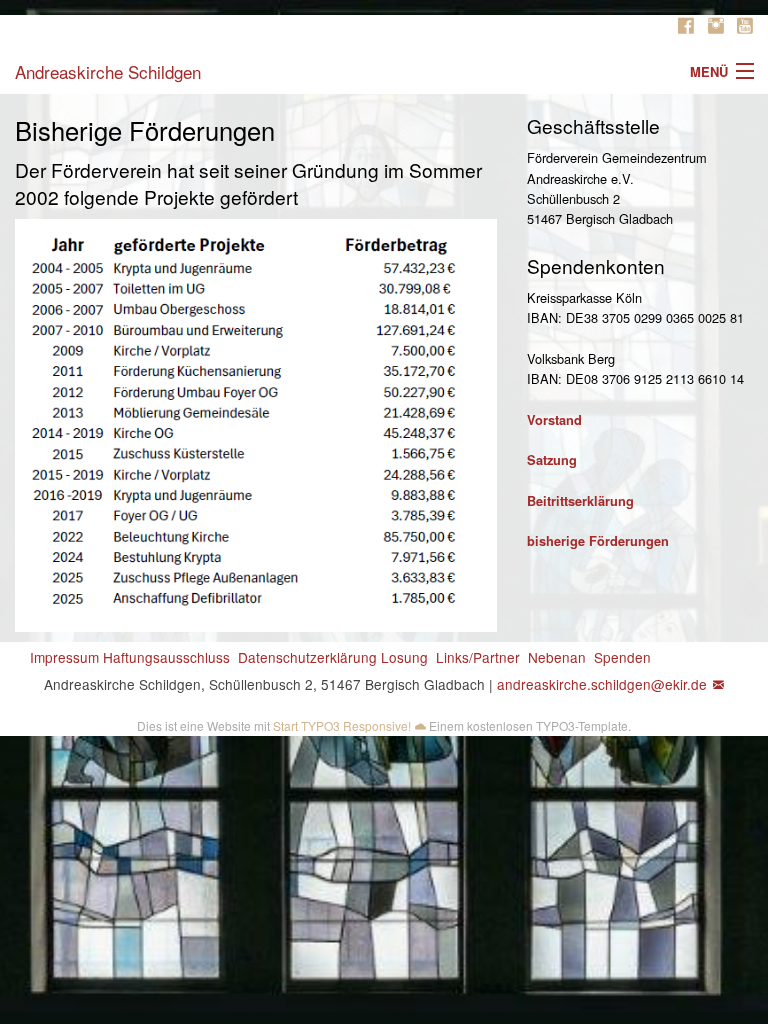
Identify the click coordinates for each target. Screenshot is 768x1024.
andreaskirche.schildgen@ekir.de (602, 684)
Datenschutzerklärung (307, 657)
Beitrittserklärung (580, 501)
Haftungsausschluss (166, 657)
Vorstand (554, 420)
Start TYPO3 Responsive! (342, 725)
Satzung (552, 460)
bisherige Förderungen (598, 541)
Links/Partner (478, 657)
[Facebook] (686, 26)
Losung (404, 657)
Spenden (622, 657)
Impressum (64, 657)
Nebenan (557, 657)
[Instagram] (716, 26)
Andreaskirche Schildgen (108, 71)
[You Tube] (745, 26)
